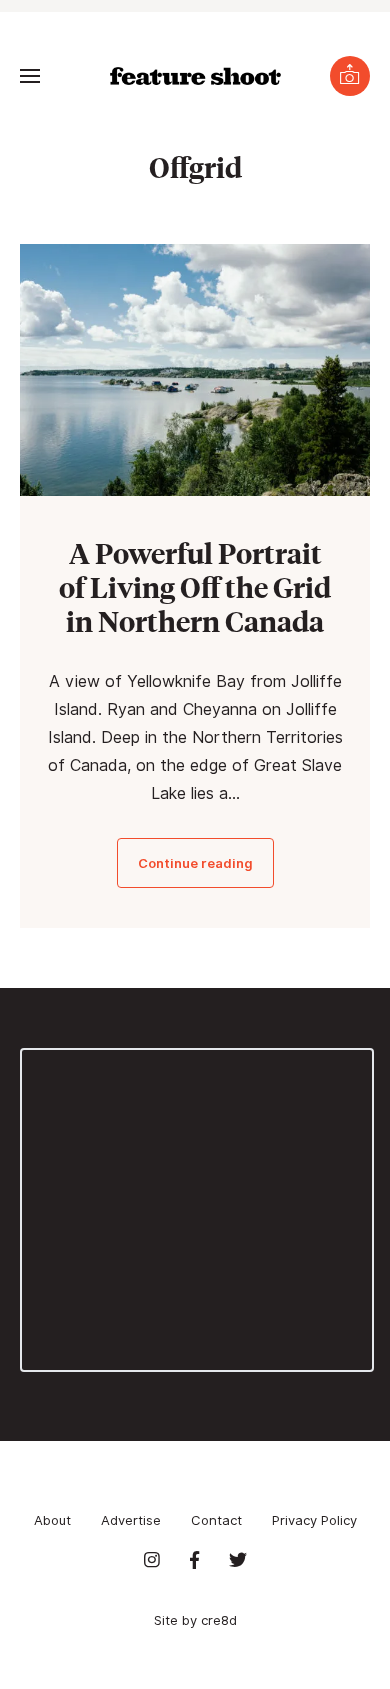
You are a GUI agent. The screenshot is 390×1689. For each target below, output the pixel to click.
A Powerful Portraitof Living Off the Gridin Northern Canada (195, 586)
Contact (216, 1520)
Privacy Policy (314, 1520)
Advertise (131, 1520)
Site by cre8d (195, 1620)
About (52, 1520)
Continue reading (195, 863)
